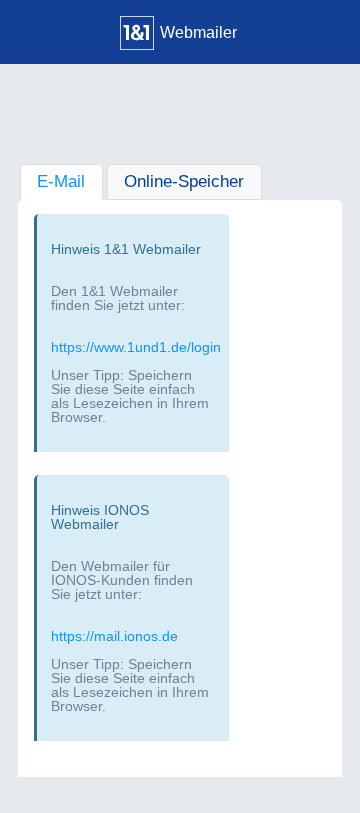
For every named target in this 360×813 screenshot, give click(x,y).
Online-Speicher (184, 181)
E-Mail (61, 181)
